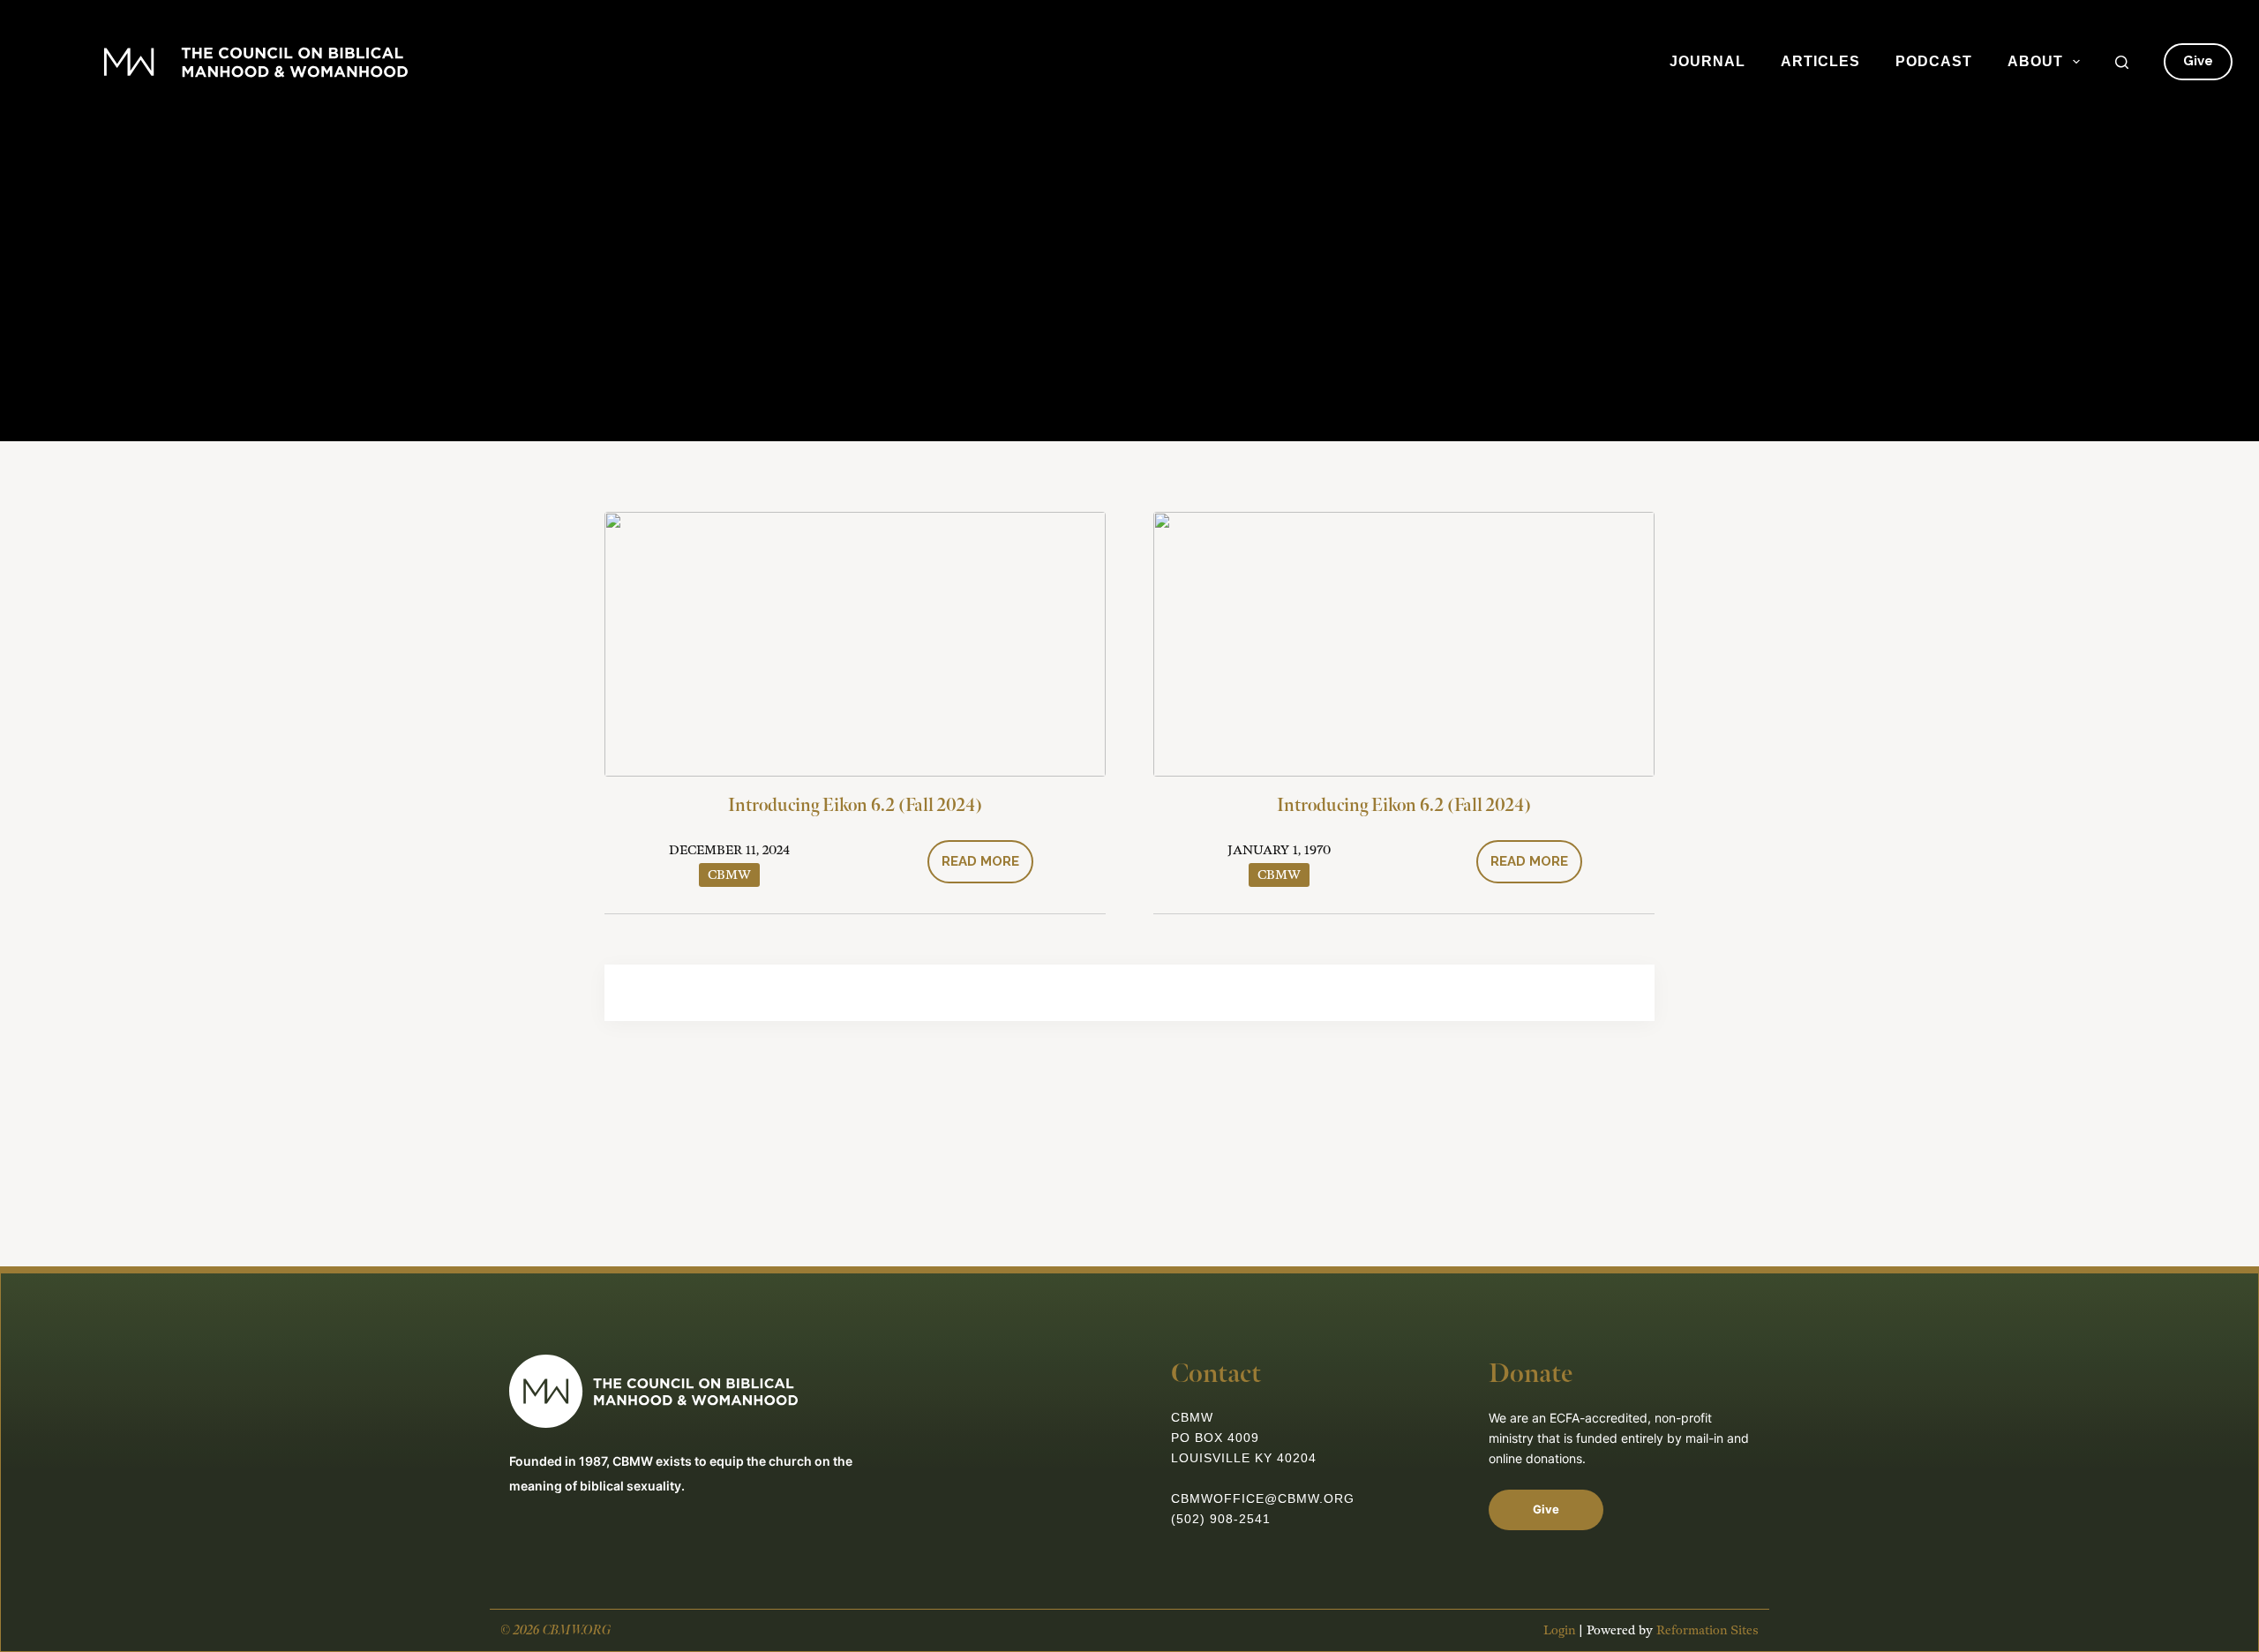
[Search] (2122, 62)
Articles (1820, 61)
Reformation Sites (1707, 1630)
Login (1559, 1630)
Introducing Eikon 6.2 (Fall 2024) (855, 806)
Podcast (1934, 61)
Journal (1707, 61)
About (2035, 61)
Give (2198, 61)
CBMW (729, 875)
